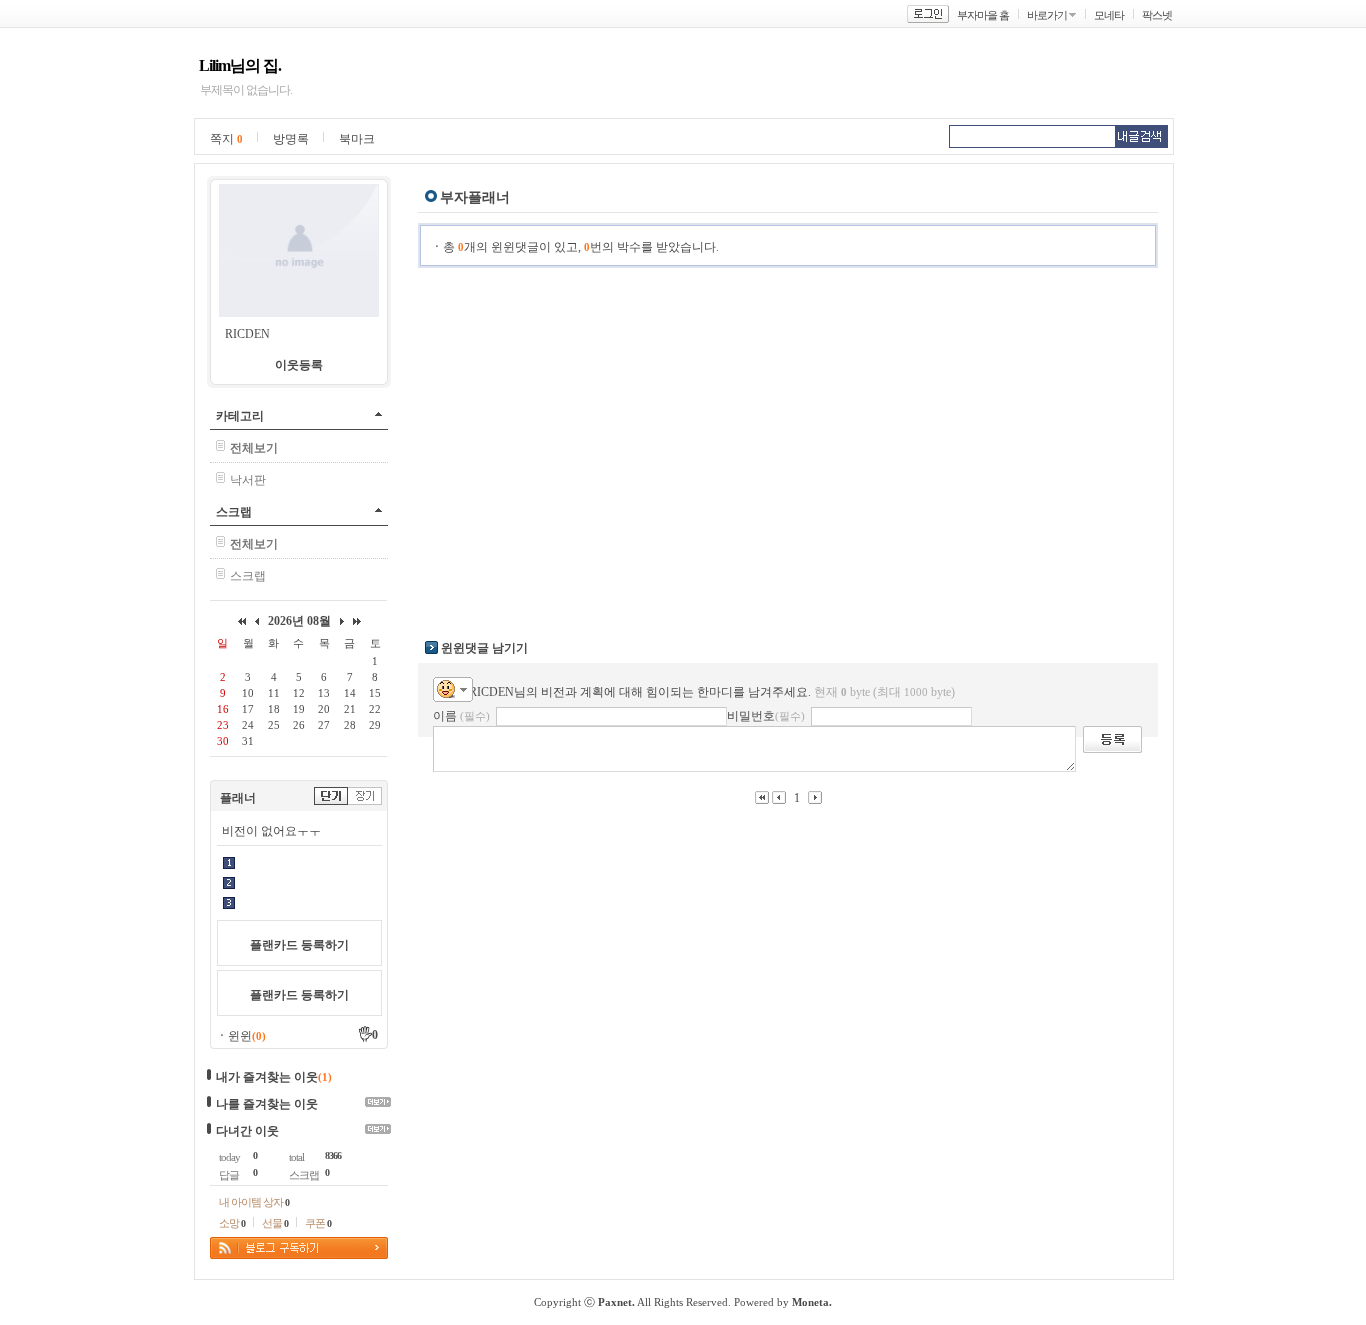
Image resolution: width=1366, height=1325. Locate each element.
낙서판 (248, 480)
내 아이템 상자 (254, 1202)
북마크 (357, 139)
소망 (232, 1223)
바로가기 (1047, 15)
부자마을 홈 (983, 15)
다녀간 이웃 (247, 1131)
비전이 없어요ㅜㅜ (271, 831)
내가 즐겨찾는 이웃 (267, 1077)
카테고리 (240, 416)
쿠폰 (318, 1223)
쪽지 (226, 139)
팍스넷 (1157, 15)
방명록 (291, 139)
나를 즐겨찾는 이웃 (267, 1104)
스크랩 (234, 512)
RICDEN (247, 334)
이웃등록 (299, 365)
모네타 (1109, 15)
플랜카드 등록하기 (299, 945)
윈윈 (247, 1036)
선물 (275, 1223)
